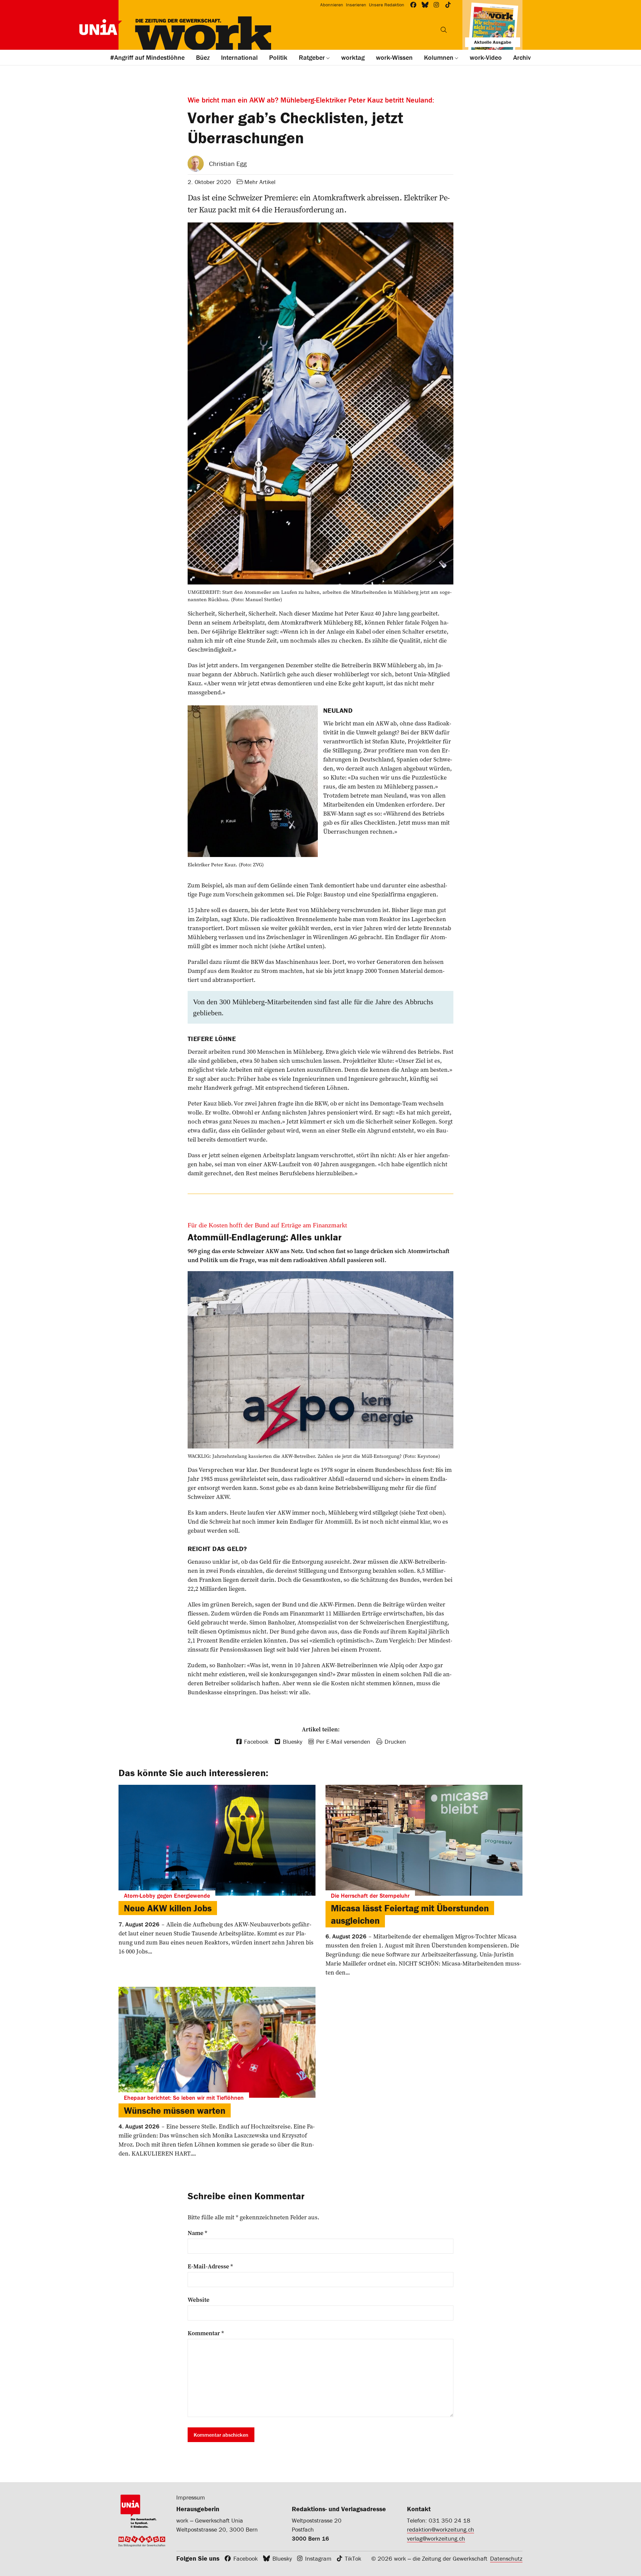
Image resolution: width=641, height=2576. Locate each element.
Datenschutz (506, 2558)
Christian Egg (228, 163)
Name (197, 2233)
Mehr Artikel (260, 182)
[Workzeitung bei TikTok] (448, 5)
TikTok (353, 2558)
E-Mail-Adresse (210, 2266)
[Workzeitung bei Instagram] (437, 5)
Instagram (318, 2558)
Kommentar (206, 2333)
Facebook (246, 2558)
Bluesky (282, 2558)
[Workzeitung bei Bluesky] (425, 5)
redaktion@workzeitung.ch (441, 2529)
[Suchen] (444, 30)
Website (198, 2300)
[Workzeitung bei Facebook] (413, 5)
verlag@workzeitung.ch (436, 2538)
